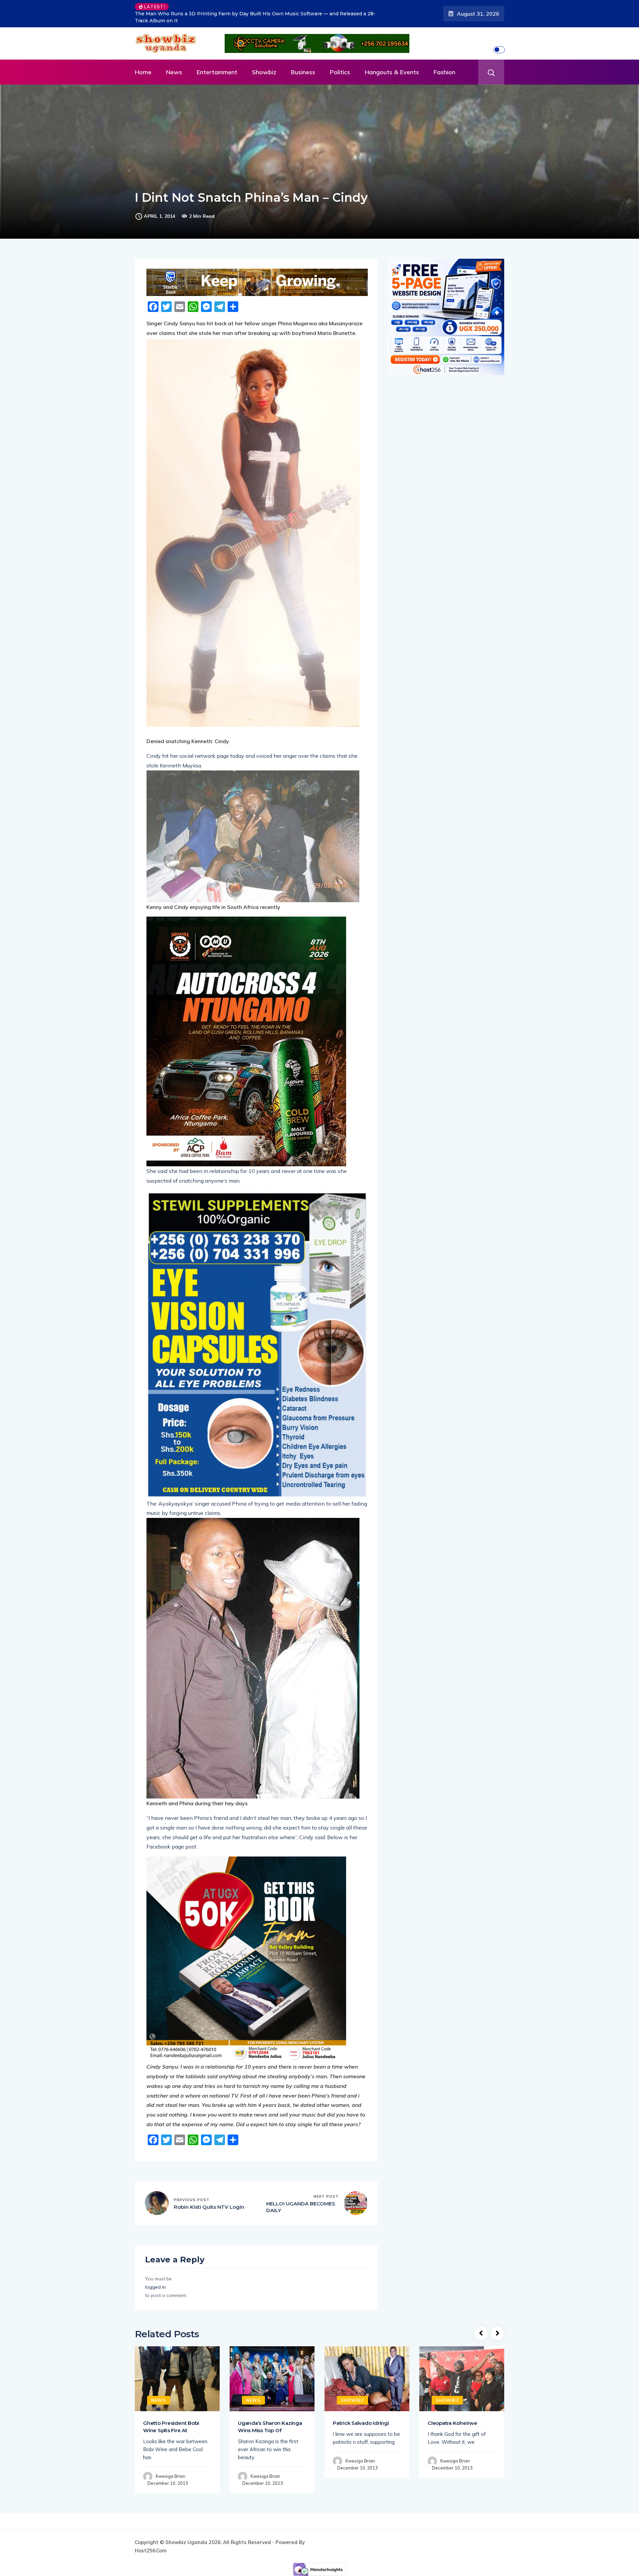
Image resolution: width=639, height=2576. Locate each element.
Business (303, 72)
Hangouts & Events (392, 72)
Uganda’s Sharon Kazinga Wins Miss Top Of (270, 2427)
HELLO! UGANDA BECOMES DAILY (301, 2207)
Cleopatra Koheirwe (452, 2423)
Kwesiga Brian (171, 2476)
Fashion (444, 72)
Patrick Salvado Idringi (361, 2423)
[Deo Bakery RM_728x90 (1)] (257, 282)
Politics (340, 72)
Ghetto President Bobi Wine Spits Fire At (171, 2427)
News (174, 72)
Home (143, 72)
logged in (155, 2287)
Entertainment (217, 72)
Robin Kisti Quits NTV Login (209, 2207)
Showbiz (264, 72)
